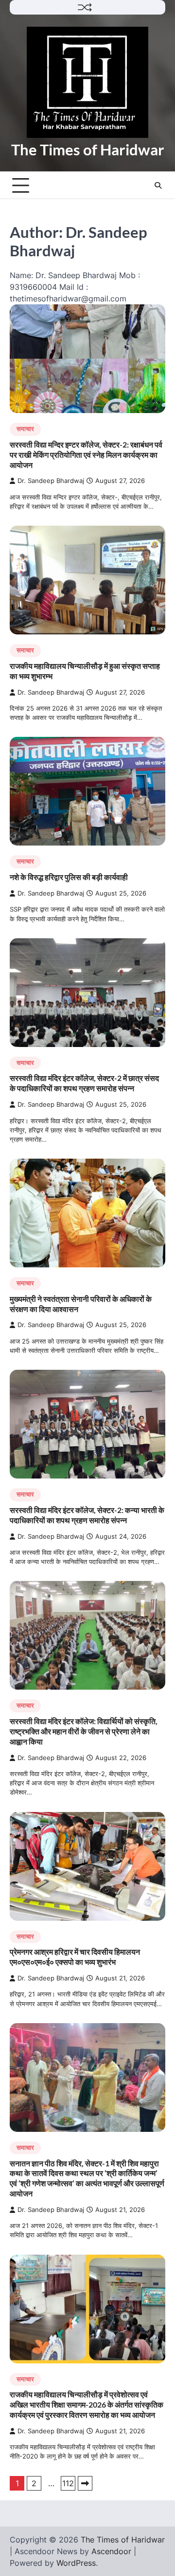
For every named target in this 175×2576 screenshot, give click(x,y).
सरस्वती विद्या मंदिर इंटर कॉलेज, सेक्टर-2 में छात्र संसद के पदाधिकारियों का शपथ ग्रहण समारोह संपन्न (84, 1083)
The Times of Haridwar (88, 150)
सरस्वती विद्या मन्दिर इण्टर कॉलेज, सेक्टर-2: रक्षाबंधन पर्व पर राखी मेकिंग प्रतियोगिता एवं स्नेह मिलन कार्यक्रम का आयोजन (86, 455)
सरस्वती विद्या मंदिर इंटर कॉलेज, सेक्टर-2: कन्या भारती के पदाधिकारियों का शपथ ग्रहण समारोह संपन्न (87, 1515)
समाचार (25, 429)
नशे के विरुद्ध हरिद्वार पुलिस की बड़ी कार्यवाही (69, 877)
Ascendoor (111, 2551)
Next (85, 2483)
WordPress (76, 2563)
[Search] (158, 185)
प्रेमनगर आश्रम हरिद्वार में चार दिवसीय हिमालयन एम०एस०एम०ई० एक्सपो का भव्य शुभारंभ (75, 1957)
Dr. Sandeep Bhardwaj (51, 481)
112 (68, 2483)
